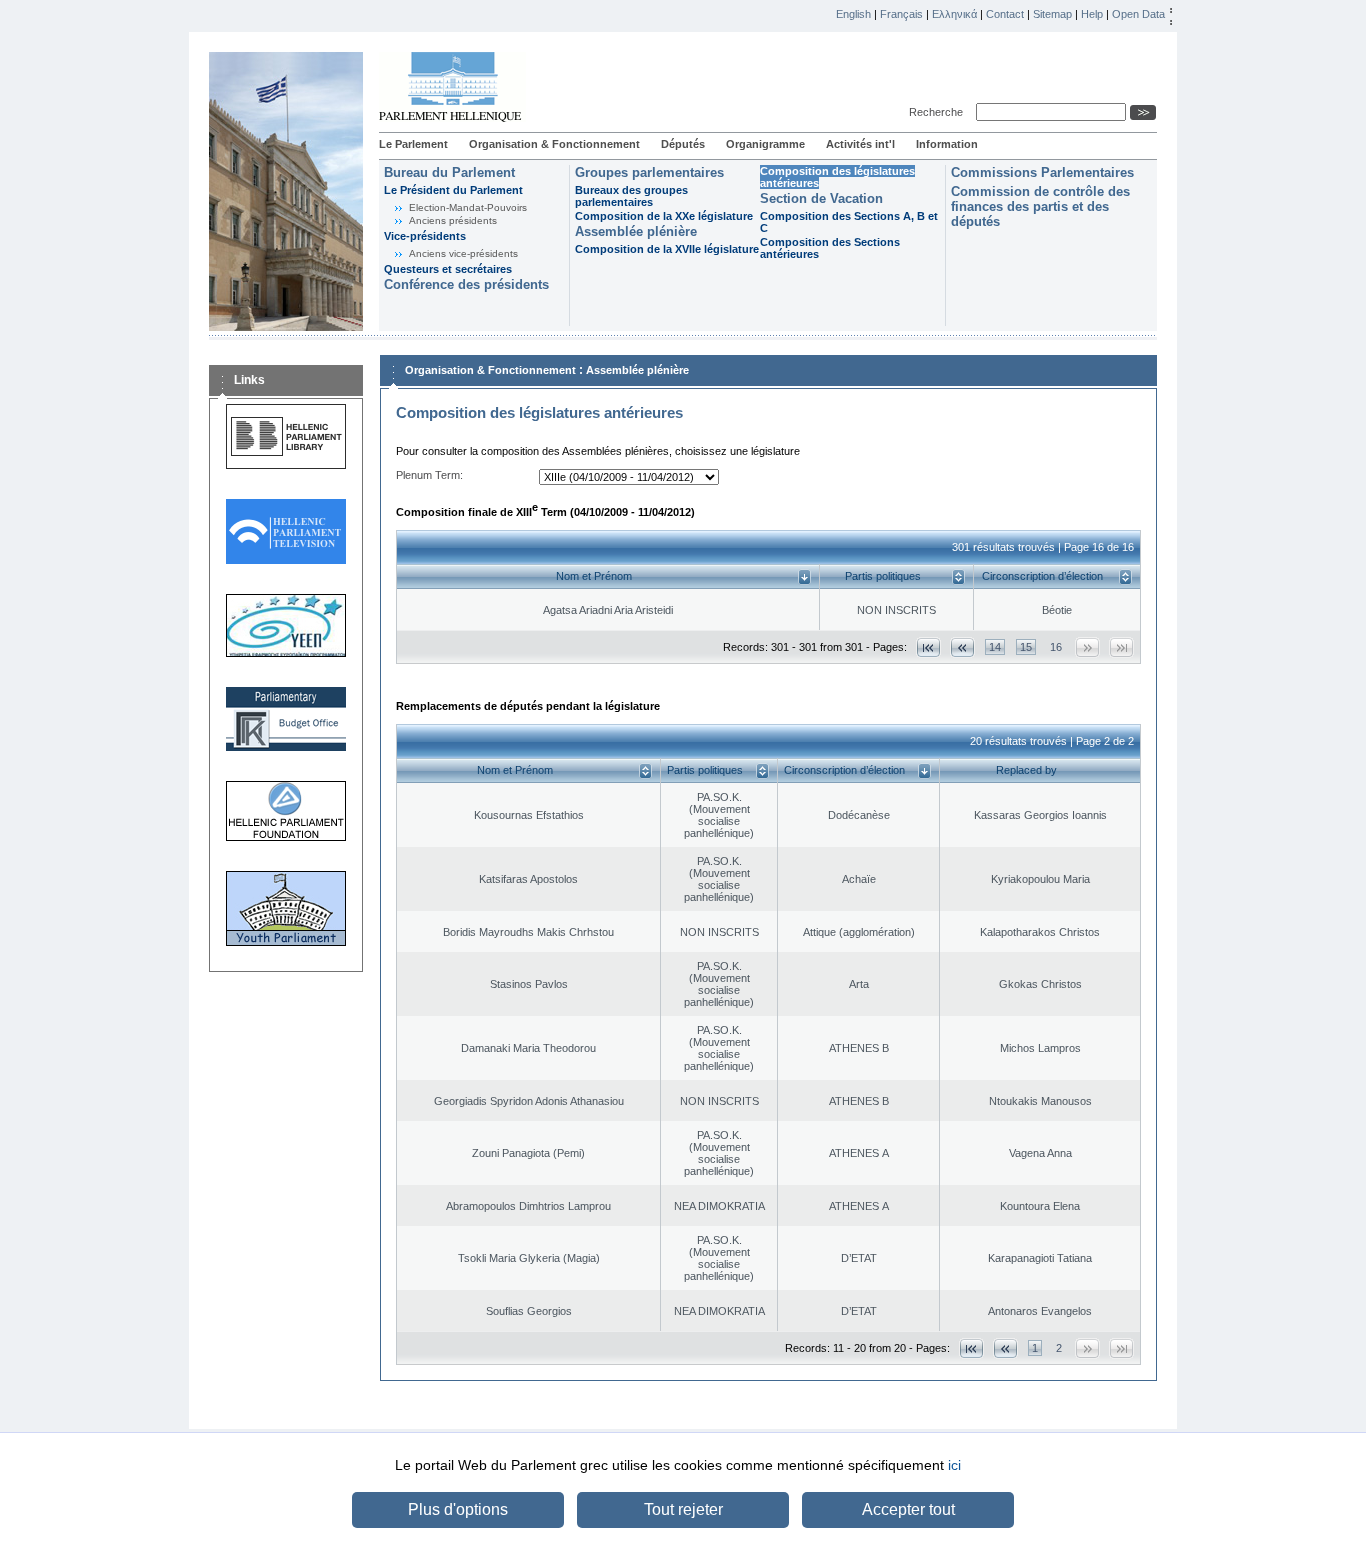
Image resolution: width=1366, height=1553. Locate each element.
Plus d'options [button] (458, 1509)
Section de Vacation (821, 198)
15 (1026, 647)
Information (947, 144)
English (853, 14)
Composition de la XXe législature (664, 216)
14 (995, 647)
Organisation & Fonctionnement (554, 144)
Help (1092, 14)
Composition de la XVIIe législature (667, 249)
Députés (683, 144)
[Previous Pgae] (962, 647)
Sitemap (1052, 14)
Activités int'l (860, 144)
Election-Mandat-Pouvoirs (468, 207)
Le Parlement (413, 144)
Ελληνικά (954, 14)
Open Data (1138, 14)
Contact (1005, 14)
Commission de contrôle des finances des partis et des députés (1040, 206)
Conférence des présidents (466, 284)
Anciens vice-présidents (463, 253)
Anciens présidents (453, 220)
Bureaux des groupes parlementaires (631, 196)
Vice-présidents (425, 236)
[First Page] (928, 647)
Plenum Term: (429, 475)
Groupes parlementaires (649, 172)
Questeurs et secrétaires (448, 269)
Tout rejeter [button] (683, 1509)
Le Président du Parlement (453, 190)
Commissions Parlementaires (1042, 172)
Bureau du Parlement (449, 172)
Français (901, 14)
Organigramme (765, 144)
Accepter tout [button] (908, 1509)
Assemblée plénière (636, 231)
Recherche (939, 112)
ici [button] (954, 1465)
